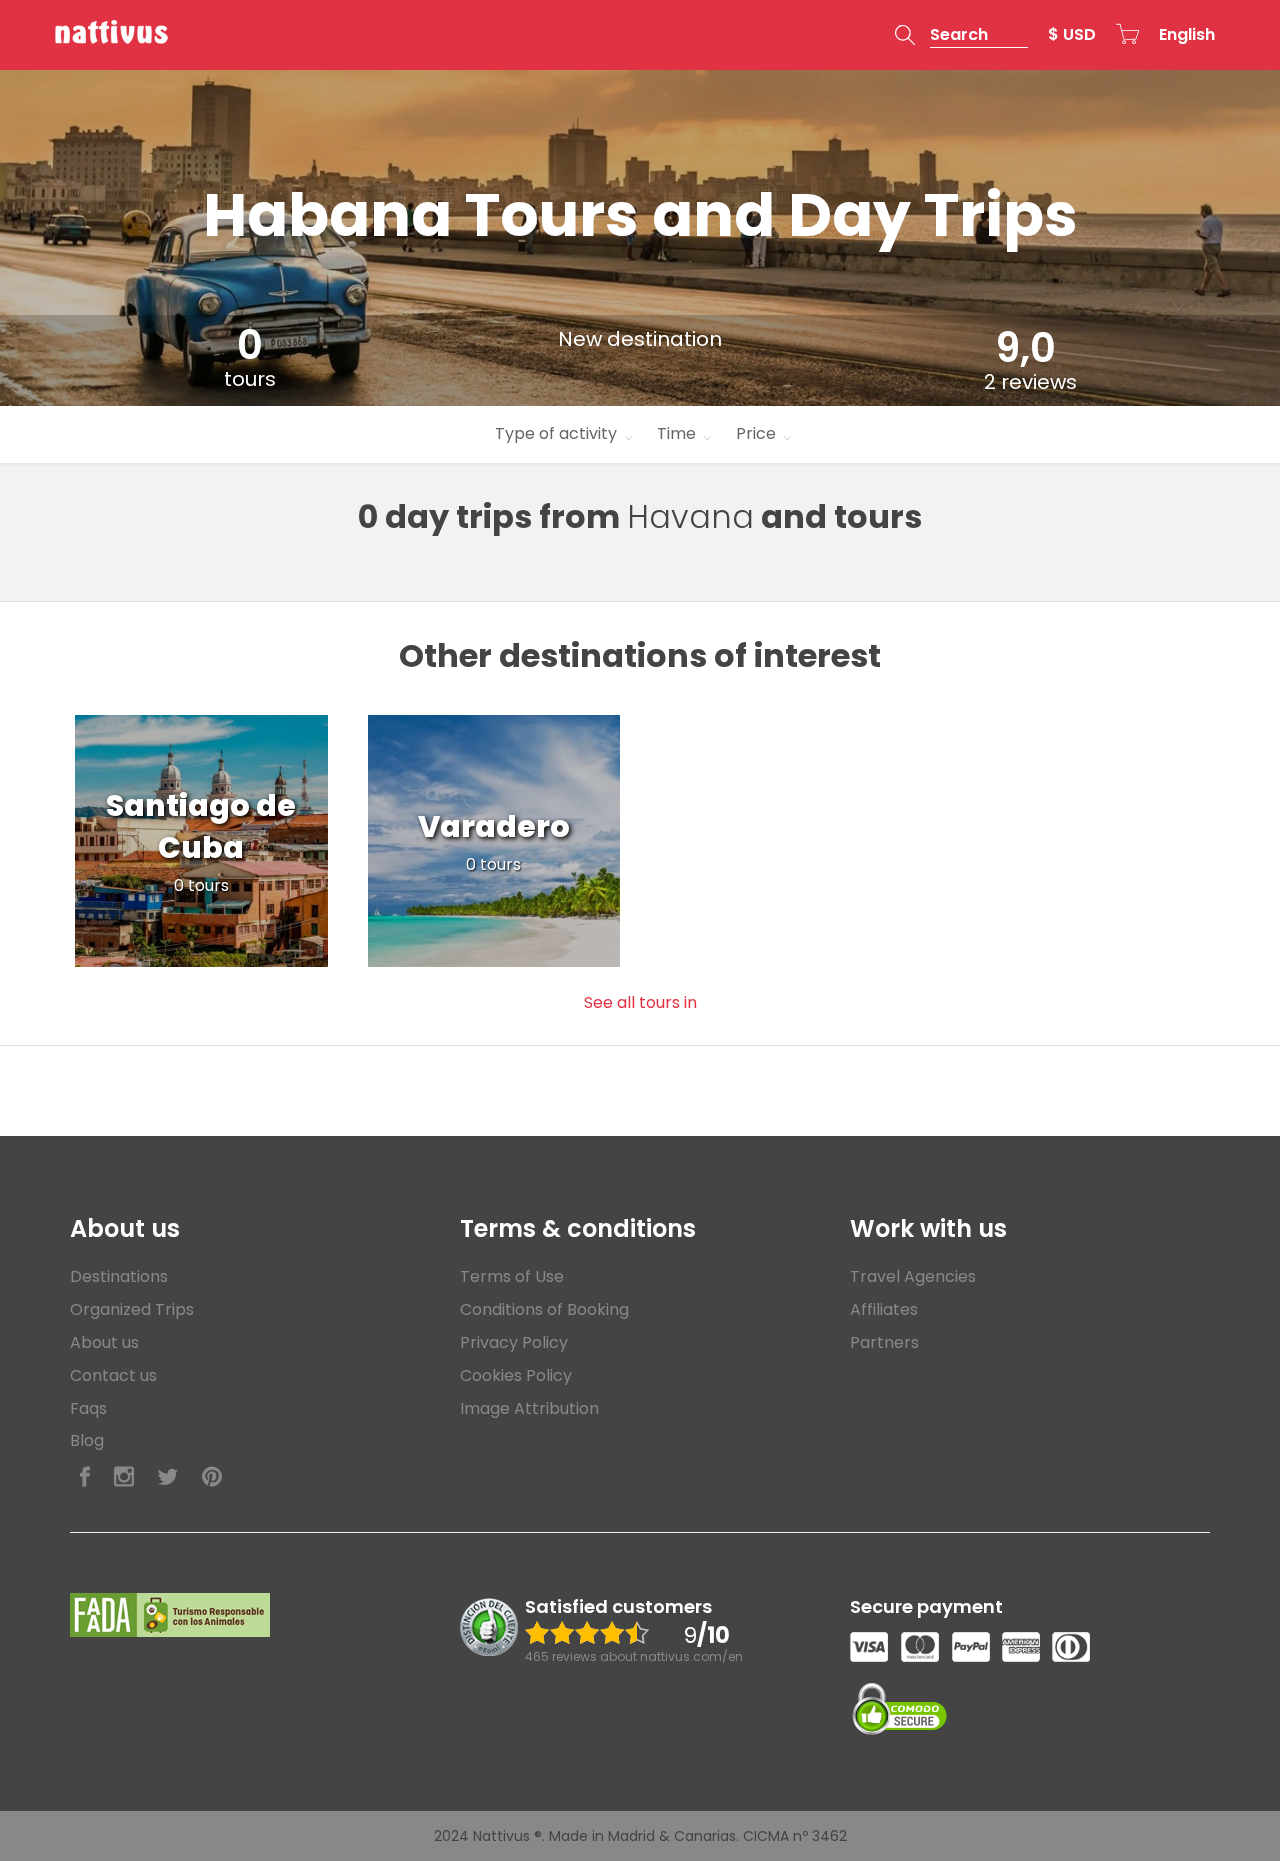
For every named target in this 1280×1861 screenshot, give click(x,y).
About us (104, 1342)
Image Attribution (529, 1408)
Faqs (88, 1408)
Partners (884, 1342)
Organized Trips (132, 1309)
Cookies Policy (516, 1375)
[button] (961, 35)
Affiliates (884, 1309)
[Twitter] (168, 1477)
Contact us (113, 1375)
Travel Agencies (913, 1276)
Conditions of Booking (544, 1309)
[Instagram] (124, 1477)
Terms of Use (512, 1276)
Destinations (119, 1276)
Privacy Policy (514, 1342)
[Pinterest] (212, 1477)
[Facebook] (85, 1477)
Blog (87, 1440)
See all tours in (640, 1002)
